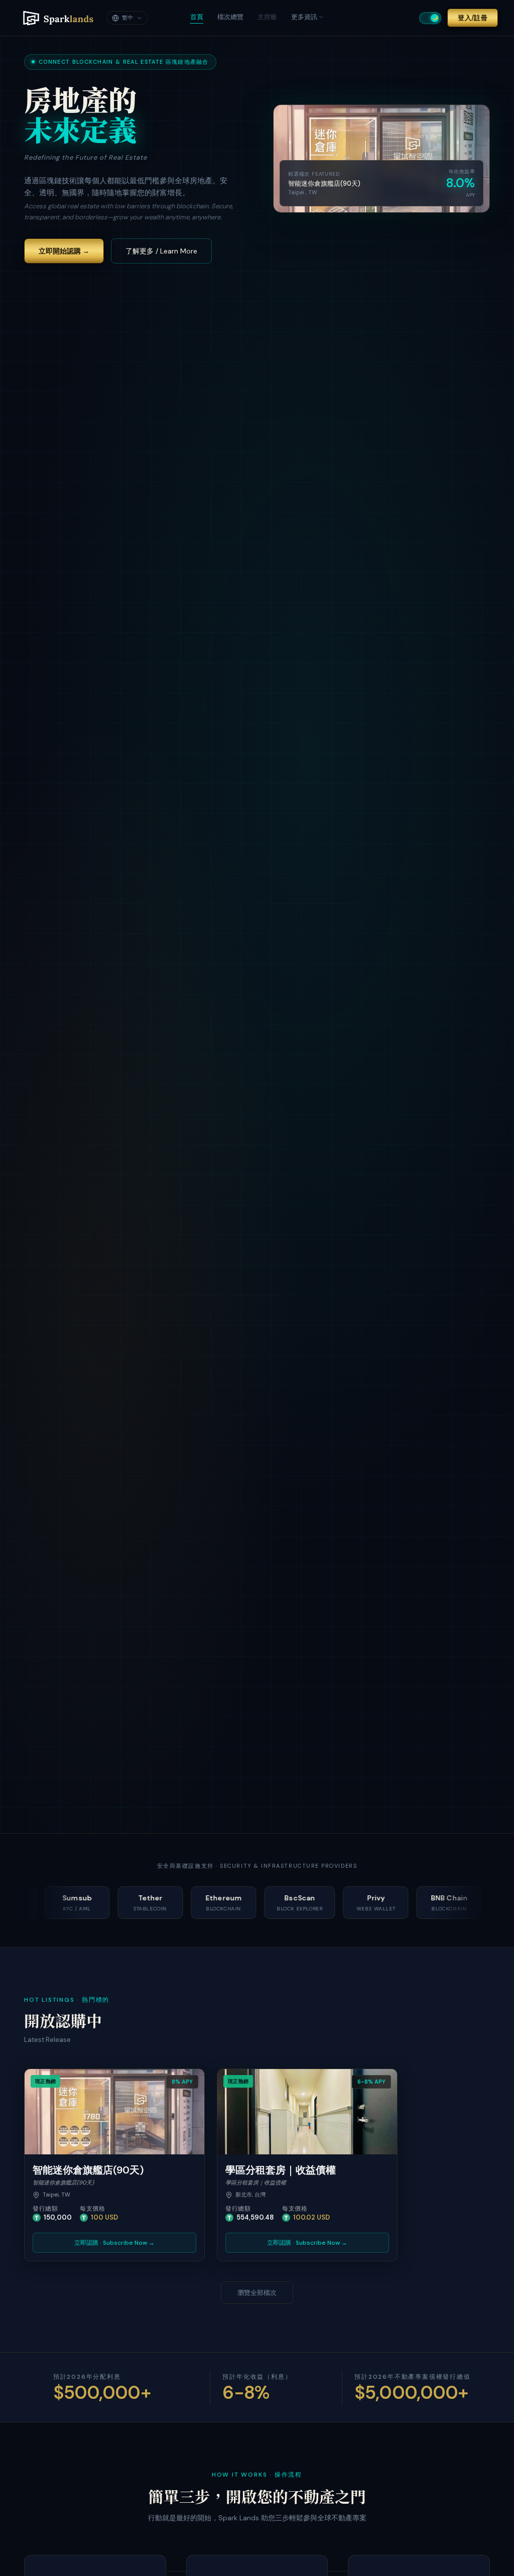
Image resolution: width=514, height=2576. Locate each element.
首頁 (197, 17)
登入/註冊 (473, 18)
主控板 (267, 17)
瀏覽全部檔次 (257, 2293)
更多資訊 (304, 17)
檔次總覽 (230, 17)
